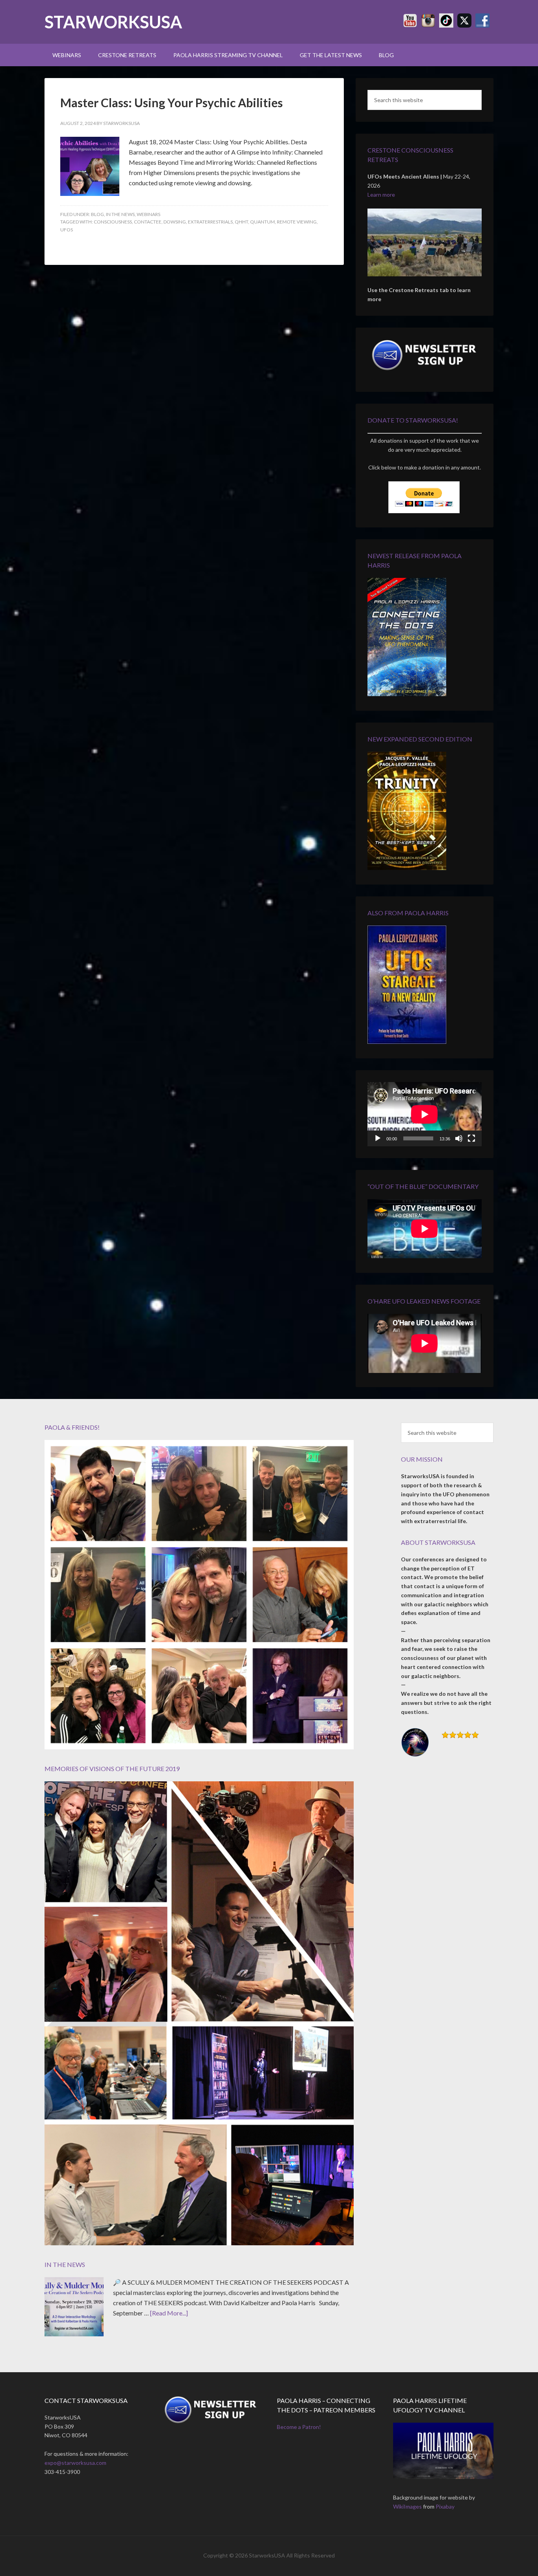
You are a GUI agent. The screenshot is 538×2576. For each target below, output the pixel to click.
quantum (263, 222)
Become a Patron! (299, 2427)
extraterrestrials (210, 222)
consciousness (113, 222)
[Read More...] (169, 2313)
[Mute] (459, 1138)
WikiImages (407, 2506)
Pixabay (445, 2506)
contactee (148, 222)
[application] (425, 1114)
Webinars (148, 214)
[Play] (378, 1138)
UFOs (67, 230)
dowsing (175, 222)
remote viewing (297, 222)
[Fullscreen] (471, 1138)
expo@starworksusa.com (75, 2463)
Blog (97, 214)
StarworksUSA (113, 22)
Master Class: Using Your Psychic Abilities (172, 102)
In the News (120, 214)
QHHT (241, 222)
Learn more (381, 195)
